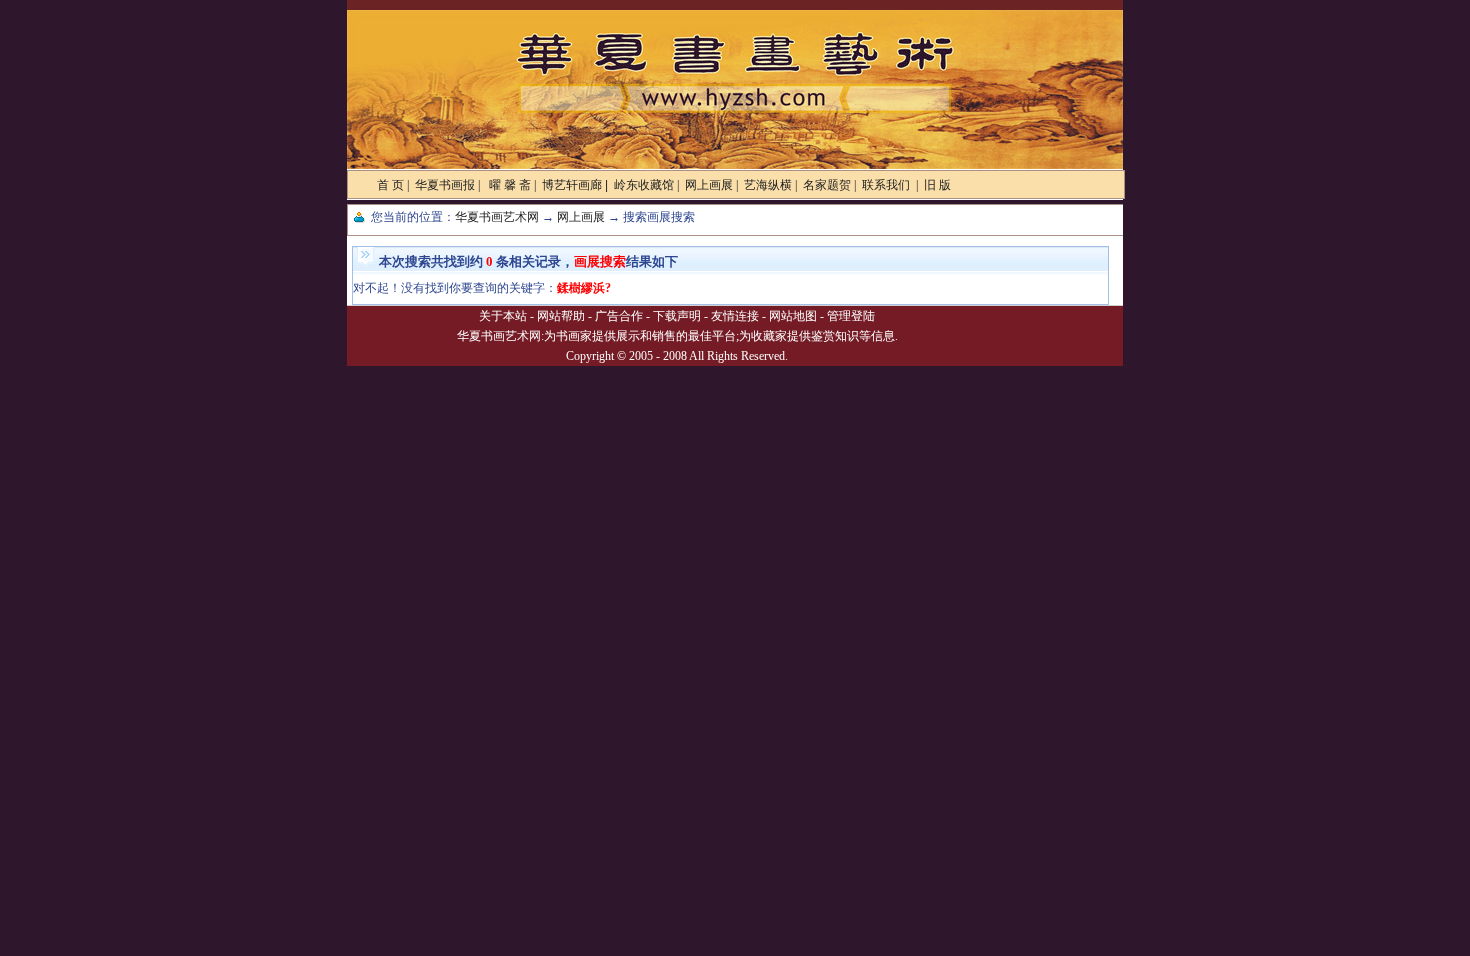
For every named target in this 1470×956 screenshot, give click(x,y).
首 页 (390, 185)
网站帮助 (561, 316)
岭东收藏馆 (644, 185)
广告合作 (619, 316)
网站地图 (793, 316)
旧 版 (937, 185)
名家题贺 (827, 185)
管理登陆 (851, 316)
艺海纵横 (768, 185)
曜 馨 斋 (508, 185)
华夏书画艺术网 (497, 217)
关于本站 (503, 316)
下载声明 (677, 316)
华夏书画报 (445, 185)
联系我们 (887, 185)
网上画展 (709, 185)
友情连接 (735, 316)
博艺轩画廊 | (575, 185)
